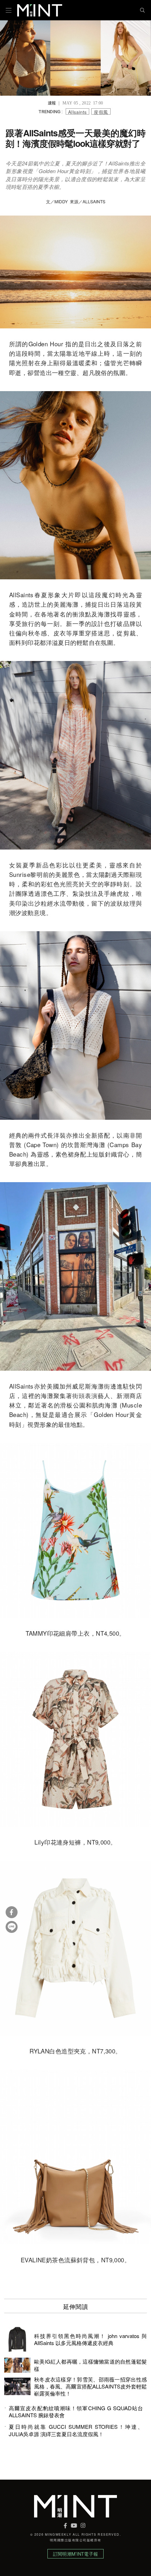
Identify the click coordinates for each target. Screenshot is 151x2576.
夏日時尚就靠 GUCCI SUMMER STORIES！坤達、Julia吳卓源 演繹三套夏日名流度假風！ (76, 2430)
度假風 (101, 112)
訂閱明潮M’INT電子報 (75, 2554)
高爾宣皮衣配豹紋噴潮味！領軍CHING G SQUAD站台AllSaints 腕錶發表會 (76, 2412)
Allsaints (78, 112)
